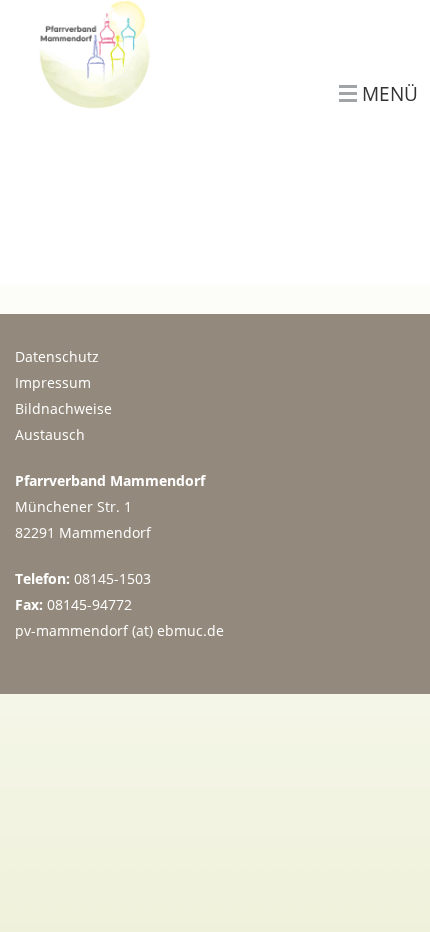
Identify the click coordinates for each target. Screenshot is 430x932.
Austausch (50, 434)
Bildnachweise (63, 408)
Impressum (53, 382)
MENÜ (390, 94)
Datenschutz (57, 356)
